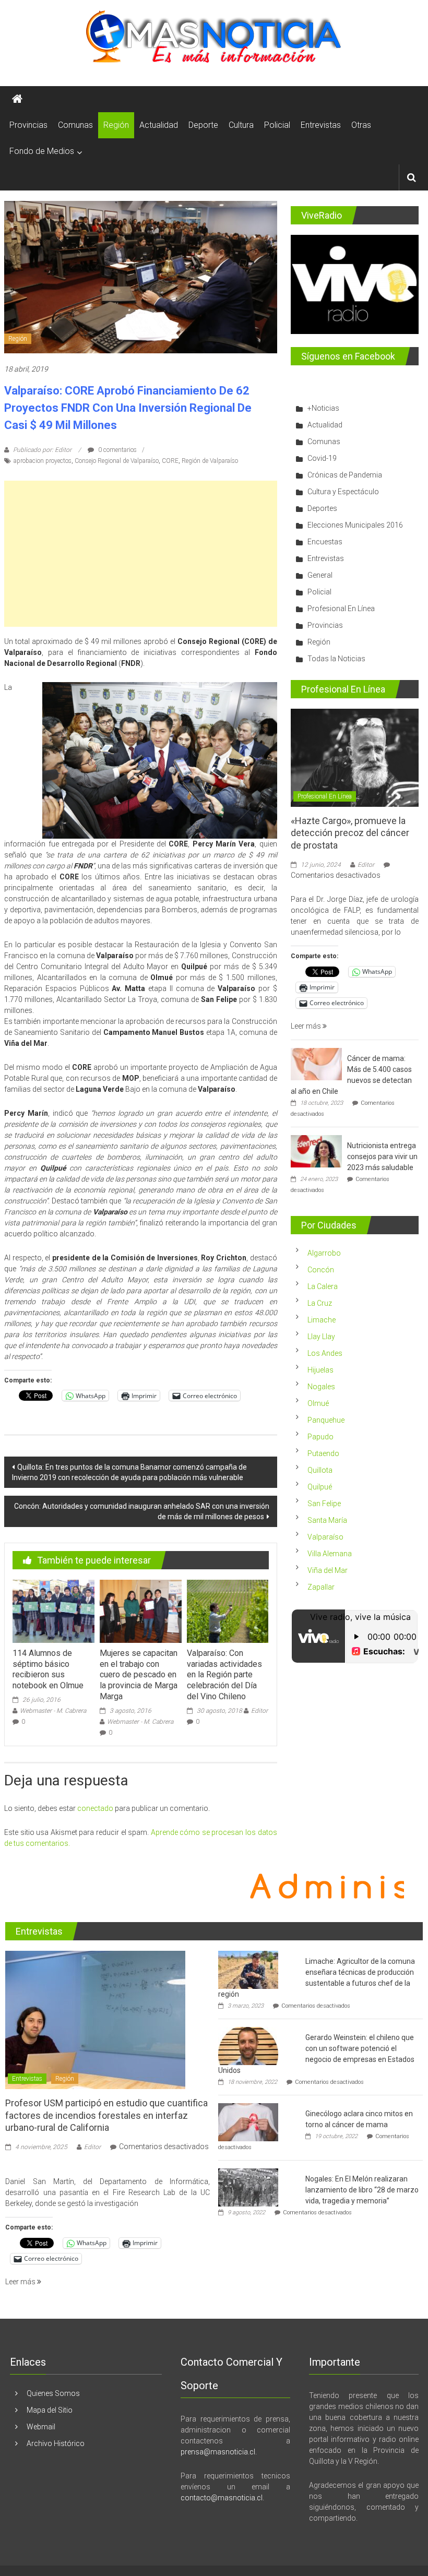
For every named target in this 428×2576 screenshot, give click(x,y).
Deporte (203, 125)
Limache (322, 1320)
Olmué (318, 1403)
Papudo (320, 1437)
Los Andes (325, 1353)
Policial (277, 125)
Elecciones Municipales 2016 (355, 525)
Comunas (75, 125)
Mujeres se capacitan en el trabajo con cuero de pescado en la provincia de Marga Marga (139, 1675)
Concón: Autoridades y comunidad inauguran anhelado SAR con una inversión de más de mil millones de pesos (142, 1511)
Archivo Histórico (56, 2443)
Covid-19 (322, 458)
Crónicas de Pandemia (345, 475)
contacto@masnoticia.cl (222, 2498)
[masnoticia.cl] (17, 99)
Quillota (320, 1470)
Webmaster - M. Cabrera (53, 1711)
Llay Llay (321, 1337)
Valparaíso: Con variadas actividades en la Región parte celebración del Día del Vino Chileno (224, 1675)
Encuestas (325, 542)
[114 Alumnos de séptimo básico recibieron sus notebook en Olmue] (53, 1611)
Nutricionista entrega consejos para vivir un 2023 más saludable (382, 1156)
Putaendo (323, 1453)
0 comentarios (117, 450)
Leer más (307, 1026)
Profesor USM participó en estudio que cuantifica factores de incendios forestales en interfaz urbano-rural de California (106, 2115)
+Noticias (323, 408)
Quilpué (320, 1487)
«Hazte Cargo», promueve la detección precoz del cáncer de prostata (350, 833)
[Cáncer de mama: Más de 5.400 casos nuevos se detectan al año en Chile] (316, 1063)
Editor (259, 1711)
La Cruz (320, 1303)
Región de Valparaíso (210, 461)
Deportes (322, 508)
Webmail (41, 2427)
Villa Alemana (330, 1554)
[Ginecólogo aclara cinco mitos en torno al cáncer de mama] (248, 2121)
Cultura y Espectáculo (343, 492)
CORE (170, 461)
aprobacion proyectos (43, 461)
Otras (361, 125)
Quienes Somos (53, 2393)
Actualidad (159, 125)
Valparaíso (325, 1537)
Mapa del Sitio (50, 2410)
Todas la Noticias (336, 659)
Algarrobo (324, 1253)
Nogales (321, 1387)
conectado (95, 1808)
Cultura (241, 125)
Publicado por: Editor (42, 450)
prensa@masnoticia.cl (218, 2452)
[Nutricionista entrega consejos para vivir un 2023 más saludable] (316, 1150)
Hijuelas (320, 1370)
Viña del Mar (328, 1570)
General (320, 575)
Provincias (28, 125)
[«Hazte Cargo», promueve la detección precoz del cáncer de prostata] (355, 757)
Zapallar (321, 1587)
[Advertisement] (140, 554)
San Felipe (324, 1504)
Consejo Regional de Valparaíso (117, 461)
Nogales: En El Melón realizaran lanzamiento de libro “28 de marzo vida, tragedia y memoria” (362, 2190)
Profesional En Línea (341, 609)
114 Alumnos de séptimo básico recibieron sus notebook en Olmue (48, 1669)
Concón (321, 1270)
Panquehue (326, 1420)
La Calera (323, 1286)
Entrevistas (321, 125)
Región (116, 125)
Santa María (327, 1520)
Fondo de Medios (42, 151)
